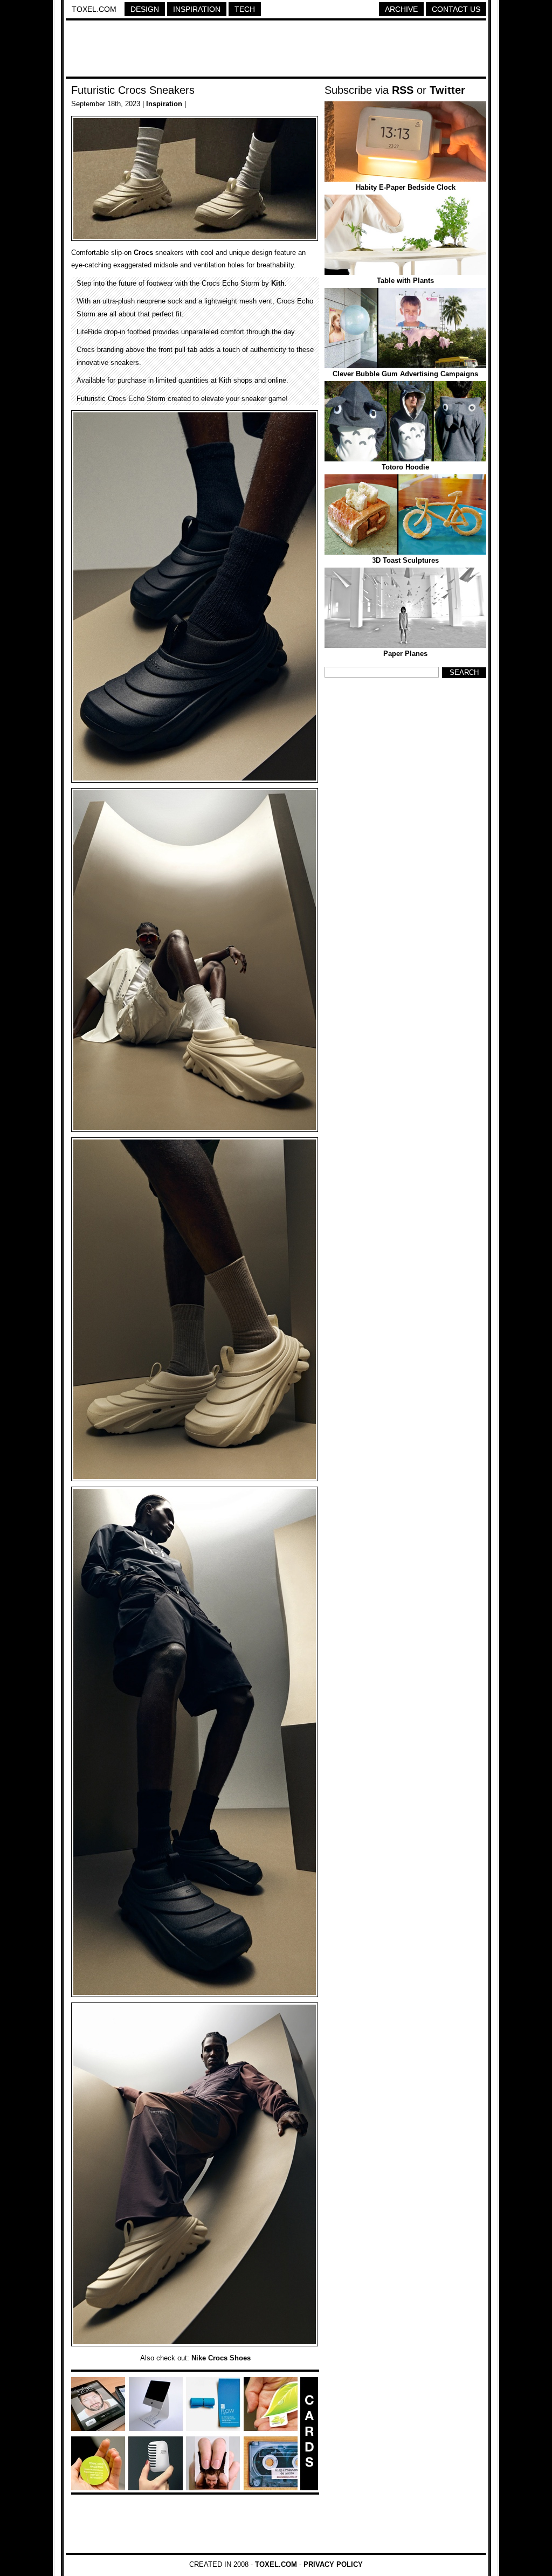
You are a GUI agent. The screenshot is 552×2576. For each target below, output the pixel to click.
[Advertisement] (276, 50)
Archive (401, 9)
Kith (278, 283)
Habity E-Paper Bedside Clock (406, 187)
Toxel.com (94, 9)
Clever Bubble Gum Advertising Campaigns (405, 374)
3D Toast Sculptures (405, 560)
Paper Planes (405, 654)
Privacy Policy (333, 2564)
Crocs (143, 253)
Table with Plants (405, 281)
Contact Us (456, 9)
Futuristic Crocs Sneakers (133, 90)
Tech (245, 9)
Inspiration (197, 9)
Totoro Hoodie (405, 467)
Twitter (447, 90)
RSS (403, 90)
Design (145, 9)
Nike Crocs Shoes (221, 2358)
